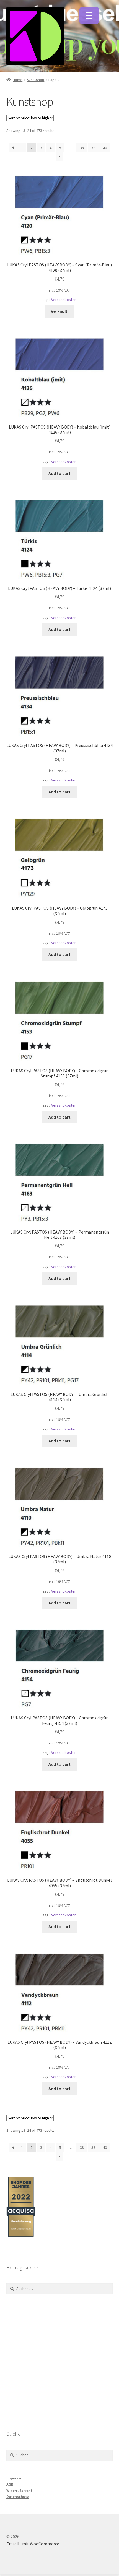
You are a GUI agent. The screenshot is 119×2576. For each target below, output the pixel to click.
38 (82, 148)
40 (105, 148)
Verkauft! (60, 311)
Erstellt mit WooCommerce (33, 2544)
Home (18, 80)
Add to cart (59, 473)
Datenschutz (18, 2497)
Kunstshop (35, 80)
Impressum (16, 2478)
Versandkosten (64, 300)
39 (93, 148)
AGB (10, 2484)
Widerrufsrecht (19, 2491)
